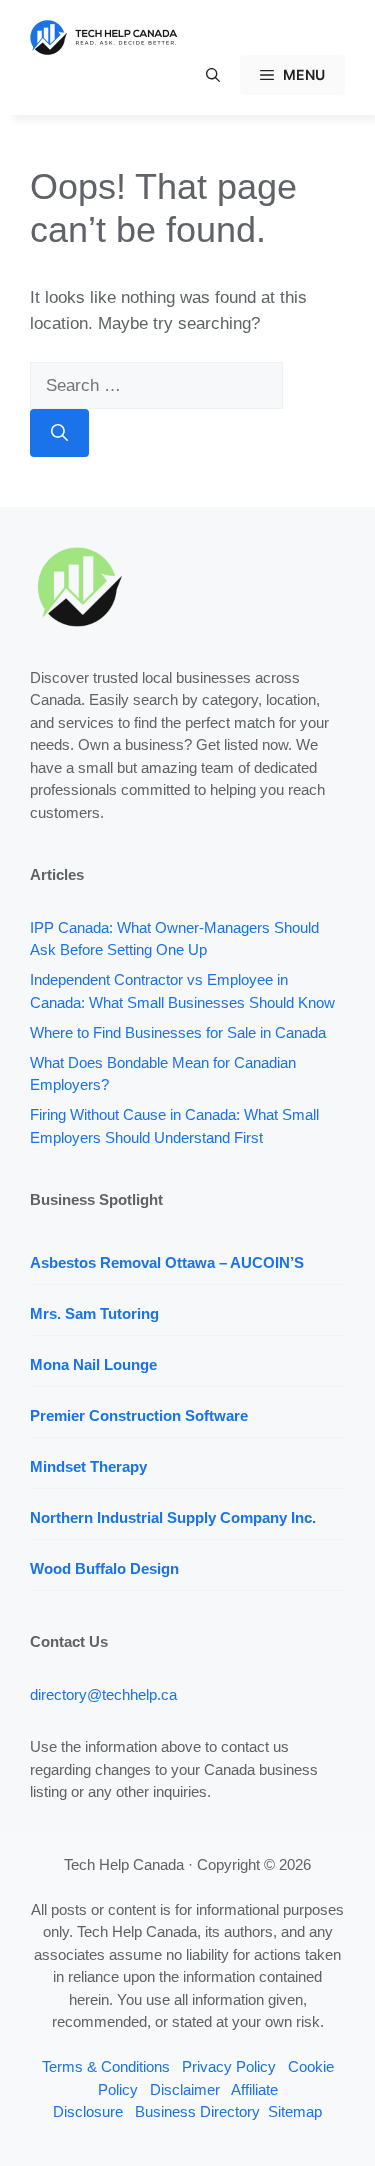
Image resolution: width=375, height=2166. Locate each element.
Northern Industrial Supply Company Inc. (173, 1517)
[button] (213, 75)
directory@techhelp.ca (103, 1694)
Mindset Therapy (88, 1466)
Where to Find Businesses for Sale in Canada (178, 1032)
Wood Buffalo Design (104, 1568)
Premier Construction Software (139, 1415)
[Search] (59, 433)
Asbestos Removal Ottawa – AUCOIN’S (167, 1262)
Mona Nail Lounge (93, 1364)
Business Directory (197, 2111)
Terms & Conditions (106, 2066)
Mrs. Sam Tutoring (94, 1313)
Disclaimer (185, 2089)
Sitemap (295, 2111)
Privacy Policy (229, 2066)
